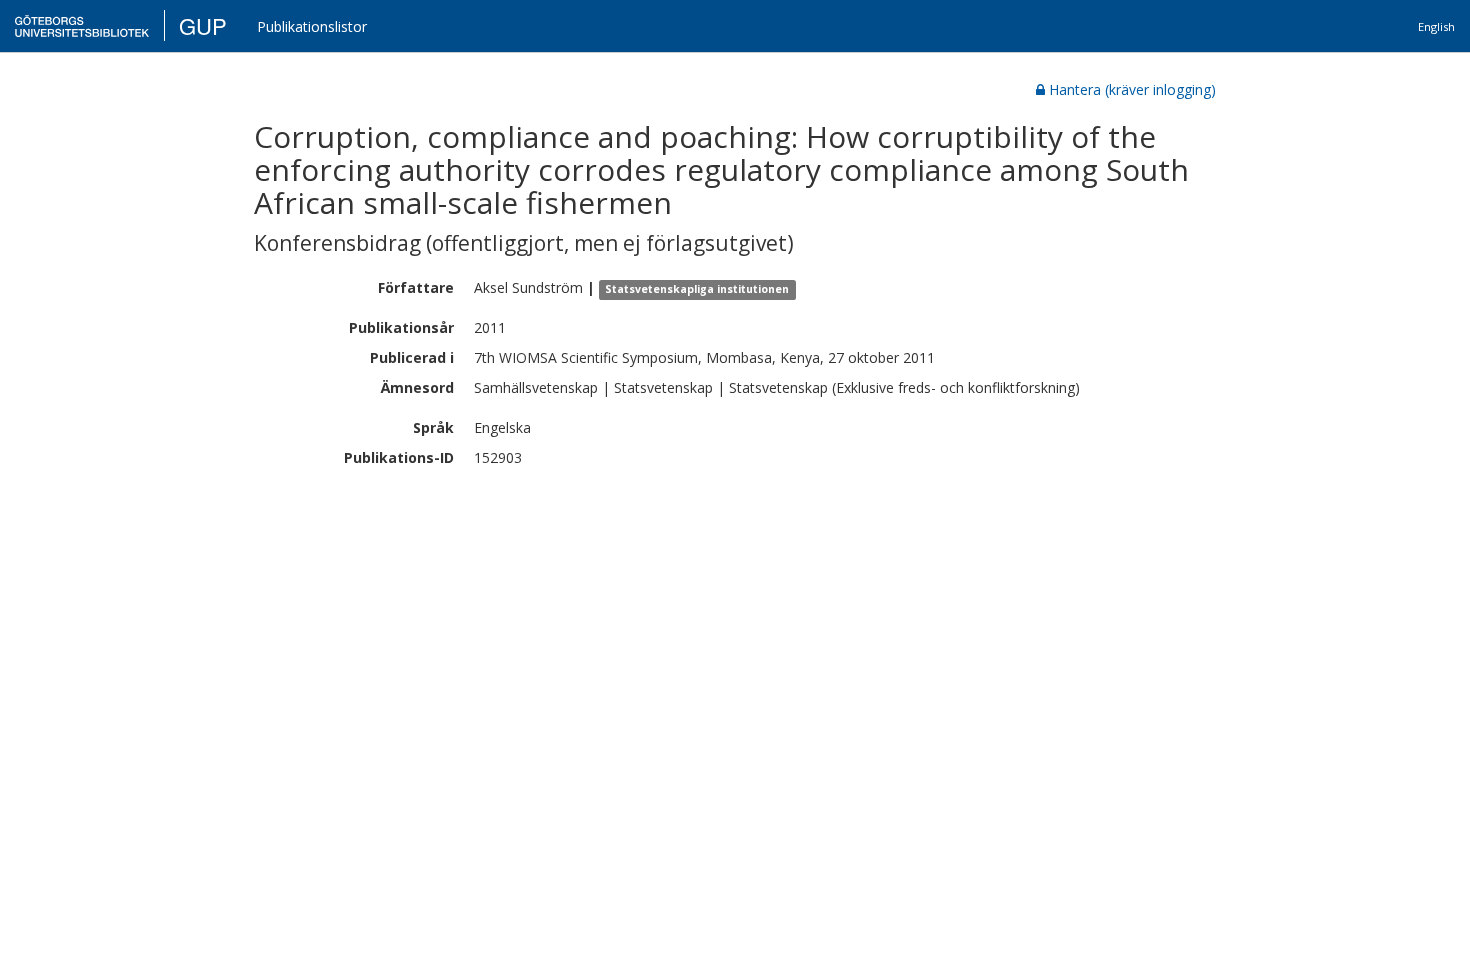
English (1436, 26)
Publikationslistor (312, 26)
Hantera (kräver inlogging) (1132, 89)
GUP (203, 25)
